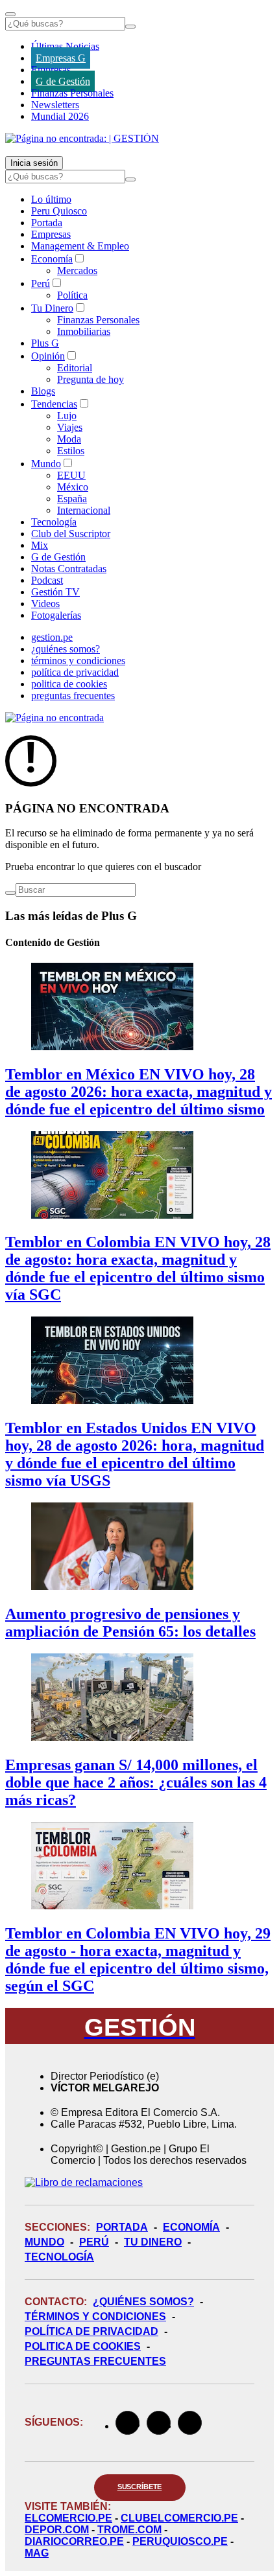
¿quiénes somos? (66, 649)
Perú (41, 283)
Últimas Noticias (65, 46)
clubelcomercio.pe (179, 2518)
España (72, 499)
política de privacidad (75, 672)
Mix (40, 545)
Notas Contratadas (69, 569)
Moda (69, 439)
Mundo (46, 464)
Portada (47, 223)
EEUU (71, 475)
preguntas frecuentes (73, 696)
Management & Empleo (80, 246)
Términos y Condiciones (95, 2317)
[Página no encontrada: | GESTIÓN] (82, 138)
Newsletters (55, 105)
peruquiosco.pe (180, 2541)
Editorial (75, 368)
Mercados (77, 270)
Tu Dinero (52, 308)
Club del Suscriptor (71, 534)
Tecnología (54, 522)
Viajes (70, 427)
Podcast (47, 580)
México (73, 487)
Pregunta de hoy (91, 379)
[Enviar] (130, 27)
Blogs (43, 391)
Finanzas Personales (72, 93)
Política (72, 295)
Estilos (71, 451)
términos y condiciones (78, 661)
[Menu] (10, 14)
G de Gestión (63, 81)
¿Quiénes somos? (143, 2302)
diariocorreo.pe (74, 2541)
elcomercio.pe (68, 2518)
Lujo (67, 416)
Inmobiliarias (84, 331)
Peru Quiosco (59, 211)
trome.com (129, 2530)
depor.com (57, 2530)
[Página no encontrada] (55, 718)
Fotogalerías (56, 615)
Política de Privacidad (91, 2331)
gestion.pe (52, 637)
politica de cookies (69, 684)
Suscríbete (140, 2487)
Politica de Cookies (83, 2346)
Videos (45, 604)
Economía (52, 259)
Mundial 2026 (60, 116)
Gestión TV (55, 592)
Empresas (51, 70)
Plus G (45, 343)
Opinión (48, 356)
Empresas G (61, 58)
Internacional (84, 510)
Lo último (51, 199)
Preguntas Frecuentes (95, 2361)
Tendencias (54, 404)
